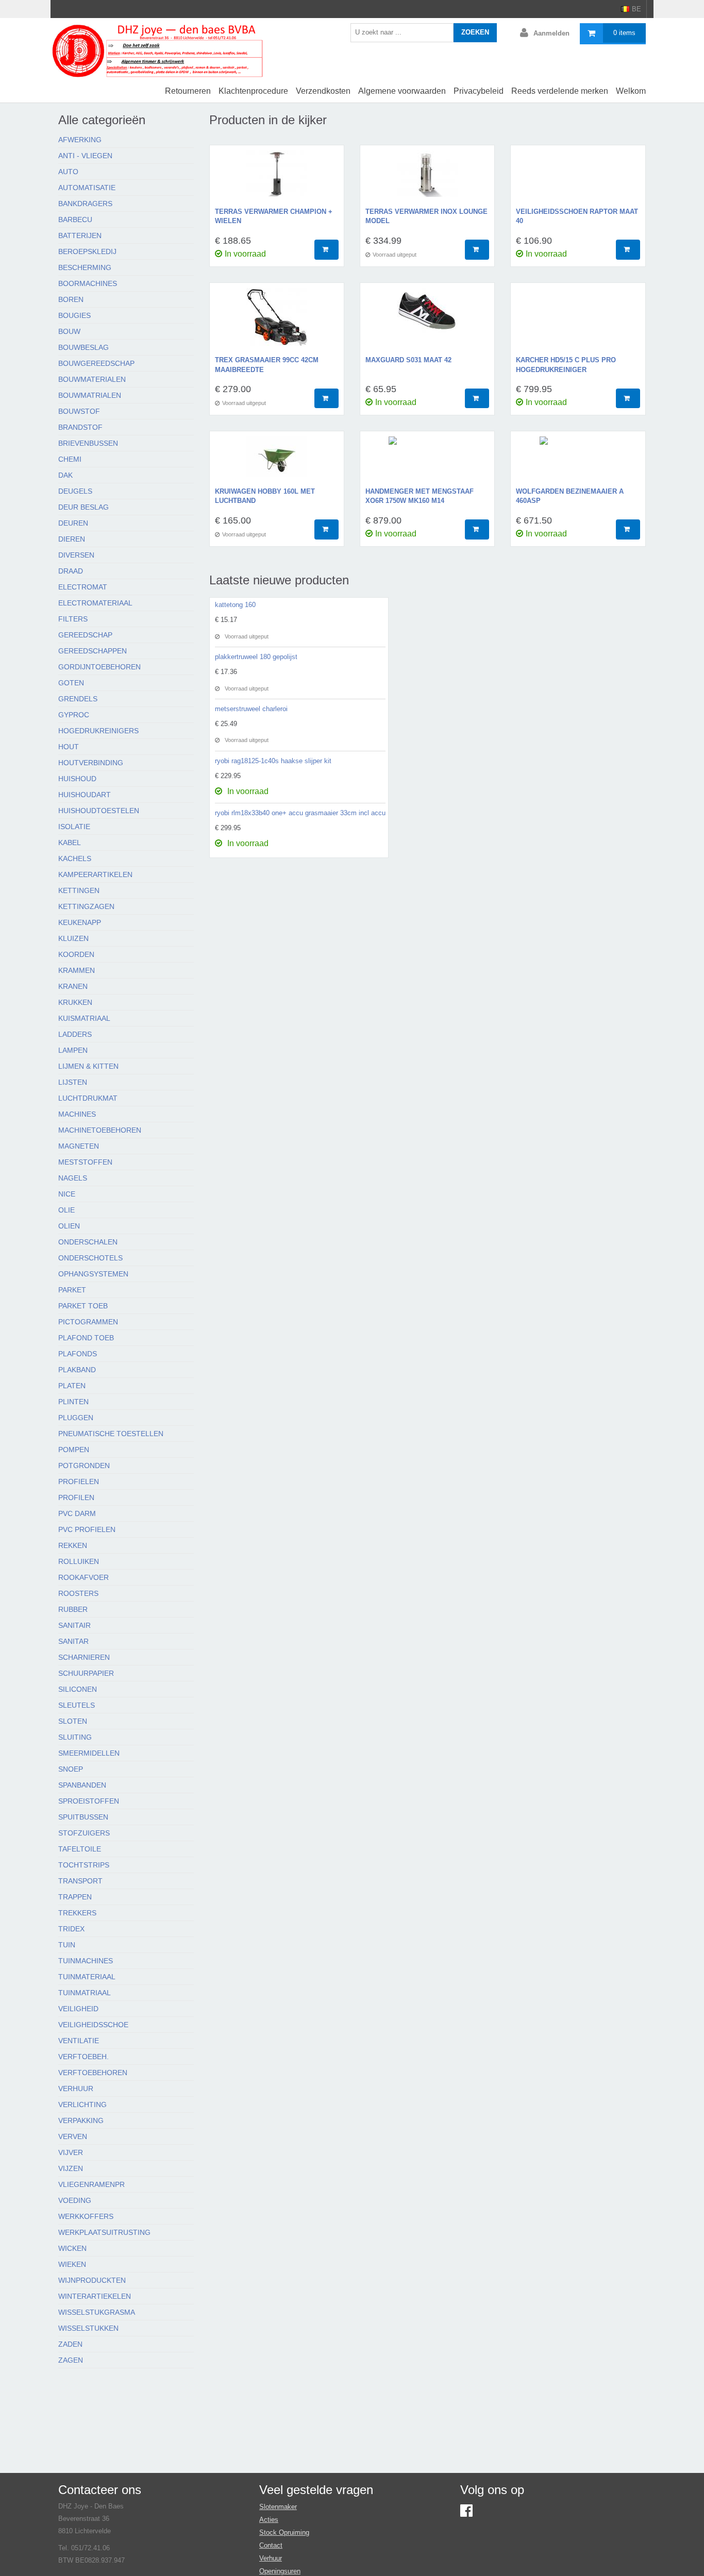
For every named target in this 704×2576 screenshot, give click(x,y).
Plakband (77, 1370)
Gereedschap (85, 635)
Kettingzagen (86, 906)
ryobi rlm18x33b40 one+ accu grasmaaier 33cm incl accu (300, 813)
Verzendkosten (323, 91)
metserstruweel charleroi (251, 709)
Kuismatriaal (84, 1018)
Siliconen (78, 1689)
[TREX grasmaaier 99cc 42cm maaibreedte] (277, 322)
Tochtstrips (84, 1865)
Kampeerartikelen (95, 874)
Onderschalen (88, 1242)
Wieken (72, 2264)
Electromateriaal (95, 603)
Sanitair (74, 1625)
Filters (73, 619)
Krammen (77, 970)
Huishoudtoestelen (99, 811)
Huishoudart (85, 795)
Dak (65, 475)
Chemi (70, 459)
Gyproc (74, 715)
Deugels (75, 491)
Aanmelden (551, 33)
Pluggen (76, 1418)
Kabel (70, 843)
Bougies (74, 315)
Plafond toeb (86, 1338)
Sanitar (73, 1641)
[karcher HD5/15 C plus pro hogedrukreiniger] (578, 322)
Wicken (72, 2248)
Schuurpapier (86, 1673)
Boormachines (88, 283)
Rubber (73, 1609)
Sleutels (77, 1705)
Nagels (73, 1178)
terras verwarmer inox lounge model (426, 216)
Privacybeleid (479, 91)
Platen (72, 1386)
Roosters (78, 1593)
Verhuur (76, 2089)
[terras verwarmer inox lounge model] (427, 179)
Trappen (75, 1897)
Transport (80, 1881)
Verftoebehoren (93, 2073)
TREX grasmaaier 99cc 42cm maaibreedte (267, 365)
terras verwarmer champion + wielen (274, 216)
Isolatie (74, 827)
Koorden (76, 954)
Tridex (71, 1929)
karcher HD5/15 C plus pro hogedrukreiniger (566, 365)
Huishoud (77, 779)
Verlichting (82, 2104)
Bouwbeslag (83, 347)
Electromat (83, 587)
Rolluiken (79, 1561)
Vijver (71, 2152)
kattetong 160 (235, 605)
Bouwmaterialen (92, 379)
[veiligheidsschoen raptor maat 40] (578, 179)
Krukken (75, 1002)
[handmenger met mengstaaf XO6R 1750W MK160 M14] (427, 462)
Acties (269, 2520)
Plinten (73, 1402)
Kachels (75, 858)
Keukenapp (80, 922)
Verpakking (81, 2120)
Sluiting (75, 1737)
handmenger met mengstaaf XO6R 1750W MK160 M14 (420, 496)
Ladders (75, 1034)
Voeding (75, 2200)
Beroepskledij (87, 251)
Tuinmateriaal (87, 1977)
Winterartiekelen (95, 2296)
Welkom (631, 91)
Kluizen (73, 938)
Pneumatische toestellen (111, 1434)
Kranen (73, 986)
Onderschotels (90, 1258)
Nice (67, 1194)
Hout (69, 747)
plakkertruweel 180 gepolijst (256, 657)
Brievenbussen (88, 443)
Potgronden (84, 1466)
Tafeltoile (80, 1849)
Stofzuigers (84, 1833)
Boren (71, 299)
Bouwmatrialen (90, 395)
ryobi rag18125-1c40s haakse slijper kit (273, 761)
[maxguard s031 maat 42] (427, 322)
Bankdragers (85, 204)
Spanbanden (82, 1785)
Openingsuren (280, 2571)
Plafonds (78, 1354)
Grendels (78, 699)
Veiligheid (78, 2009)
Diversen (76, 555)
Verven (73, 2136)
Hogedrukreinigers (98, 731)
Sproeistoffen (89, 1801)
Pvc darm (77, 1513)
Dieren (72, 539)
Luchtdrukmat (88, 1098)
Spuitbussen (83, 1817)
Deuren (73, 523)
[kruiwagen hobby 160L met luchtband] (277, 462)
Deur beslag (83, 507)
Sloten (73, 1721)
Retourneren (188, 91)
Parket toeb (83, 1306)
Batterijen (80, 235)
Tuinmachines (86, 1961)
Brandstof (80, 427)
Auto (68, 172)
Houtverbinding (91, 763)
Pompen (74, 1450)
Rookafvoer (83, 1577)
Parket (72, 1290)
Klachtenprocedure (253, 91)
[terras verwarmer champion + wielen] (277, 179)
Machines (77, 1114)
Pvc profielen (87, 1529)
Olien (69, 1226)
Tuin (67, 1945)
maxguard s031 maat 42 (408, 360)
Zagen (71, 2360)
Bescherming (85, 267)
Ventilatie (79, 2041)
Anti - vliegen (85, 156)
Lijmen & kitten (88, 1066)
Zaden (70, 2344)
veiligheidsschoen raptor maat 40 (577, 216)
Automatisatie (87, 188)
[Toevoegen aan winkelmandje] (326, 250)
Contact (271, 2545)
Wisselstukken (88, 2328)
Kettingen (79, 890)
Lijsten (73, 1082)
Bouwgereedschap (96, 363)
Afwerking (80, 140)
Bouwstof (79, 411)
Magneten (79, 1146)
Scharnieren (84, 1657)
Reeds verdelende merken (560, 91)
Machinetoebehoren (100, 1130)
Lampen (73, 1050)
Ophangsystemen (93, 1274)
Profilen (76, 1497)
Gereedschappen (93, 651)
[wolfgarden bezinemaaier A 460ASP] (578, 462)
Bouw (69, 331)
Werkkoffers (86, 2216)
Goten (71, 683)
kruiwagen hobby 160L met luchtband (265, 496)
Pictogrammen (88, 1322)
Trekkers (77, 1913)
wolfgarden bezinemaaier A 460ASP (570, 496)
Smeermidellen (89, 1753)
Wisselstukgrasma (97, 2312)
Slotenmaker (278, 2507)
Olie (66, 1210)
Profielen (79, 1481)
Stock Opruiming (284, 2532)
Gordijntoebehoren (99, 667)
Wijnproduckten (92, 2280)
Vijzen (71, 2168)
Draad (71, 571)
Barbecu (75, 220)
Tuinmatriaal (85, 1993)
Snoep (71, 1769)
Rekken (73, 1545)
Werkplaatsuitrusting (104, 2232)
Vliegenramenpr (91, 2184)
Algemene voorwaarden (402, 91)
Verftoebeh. (83, 2057)
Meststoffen (85, 1162)
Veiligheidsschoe (93, 2025)
